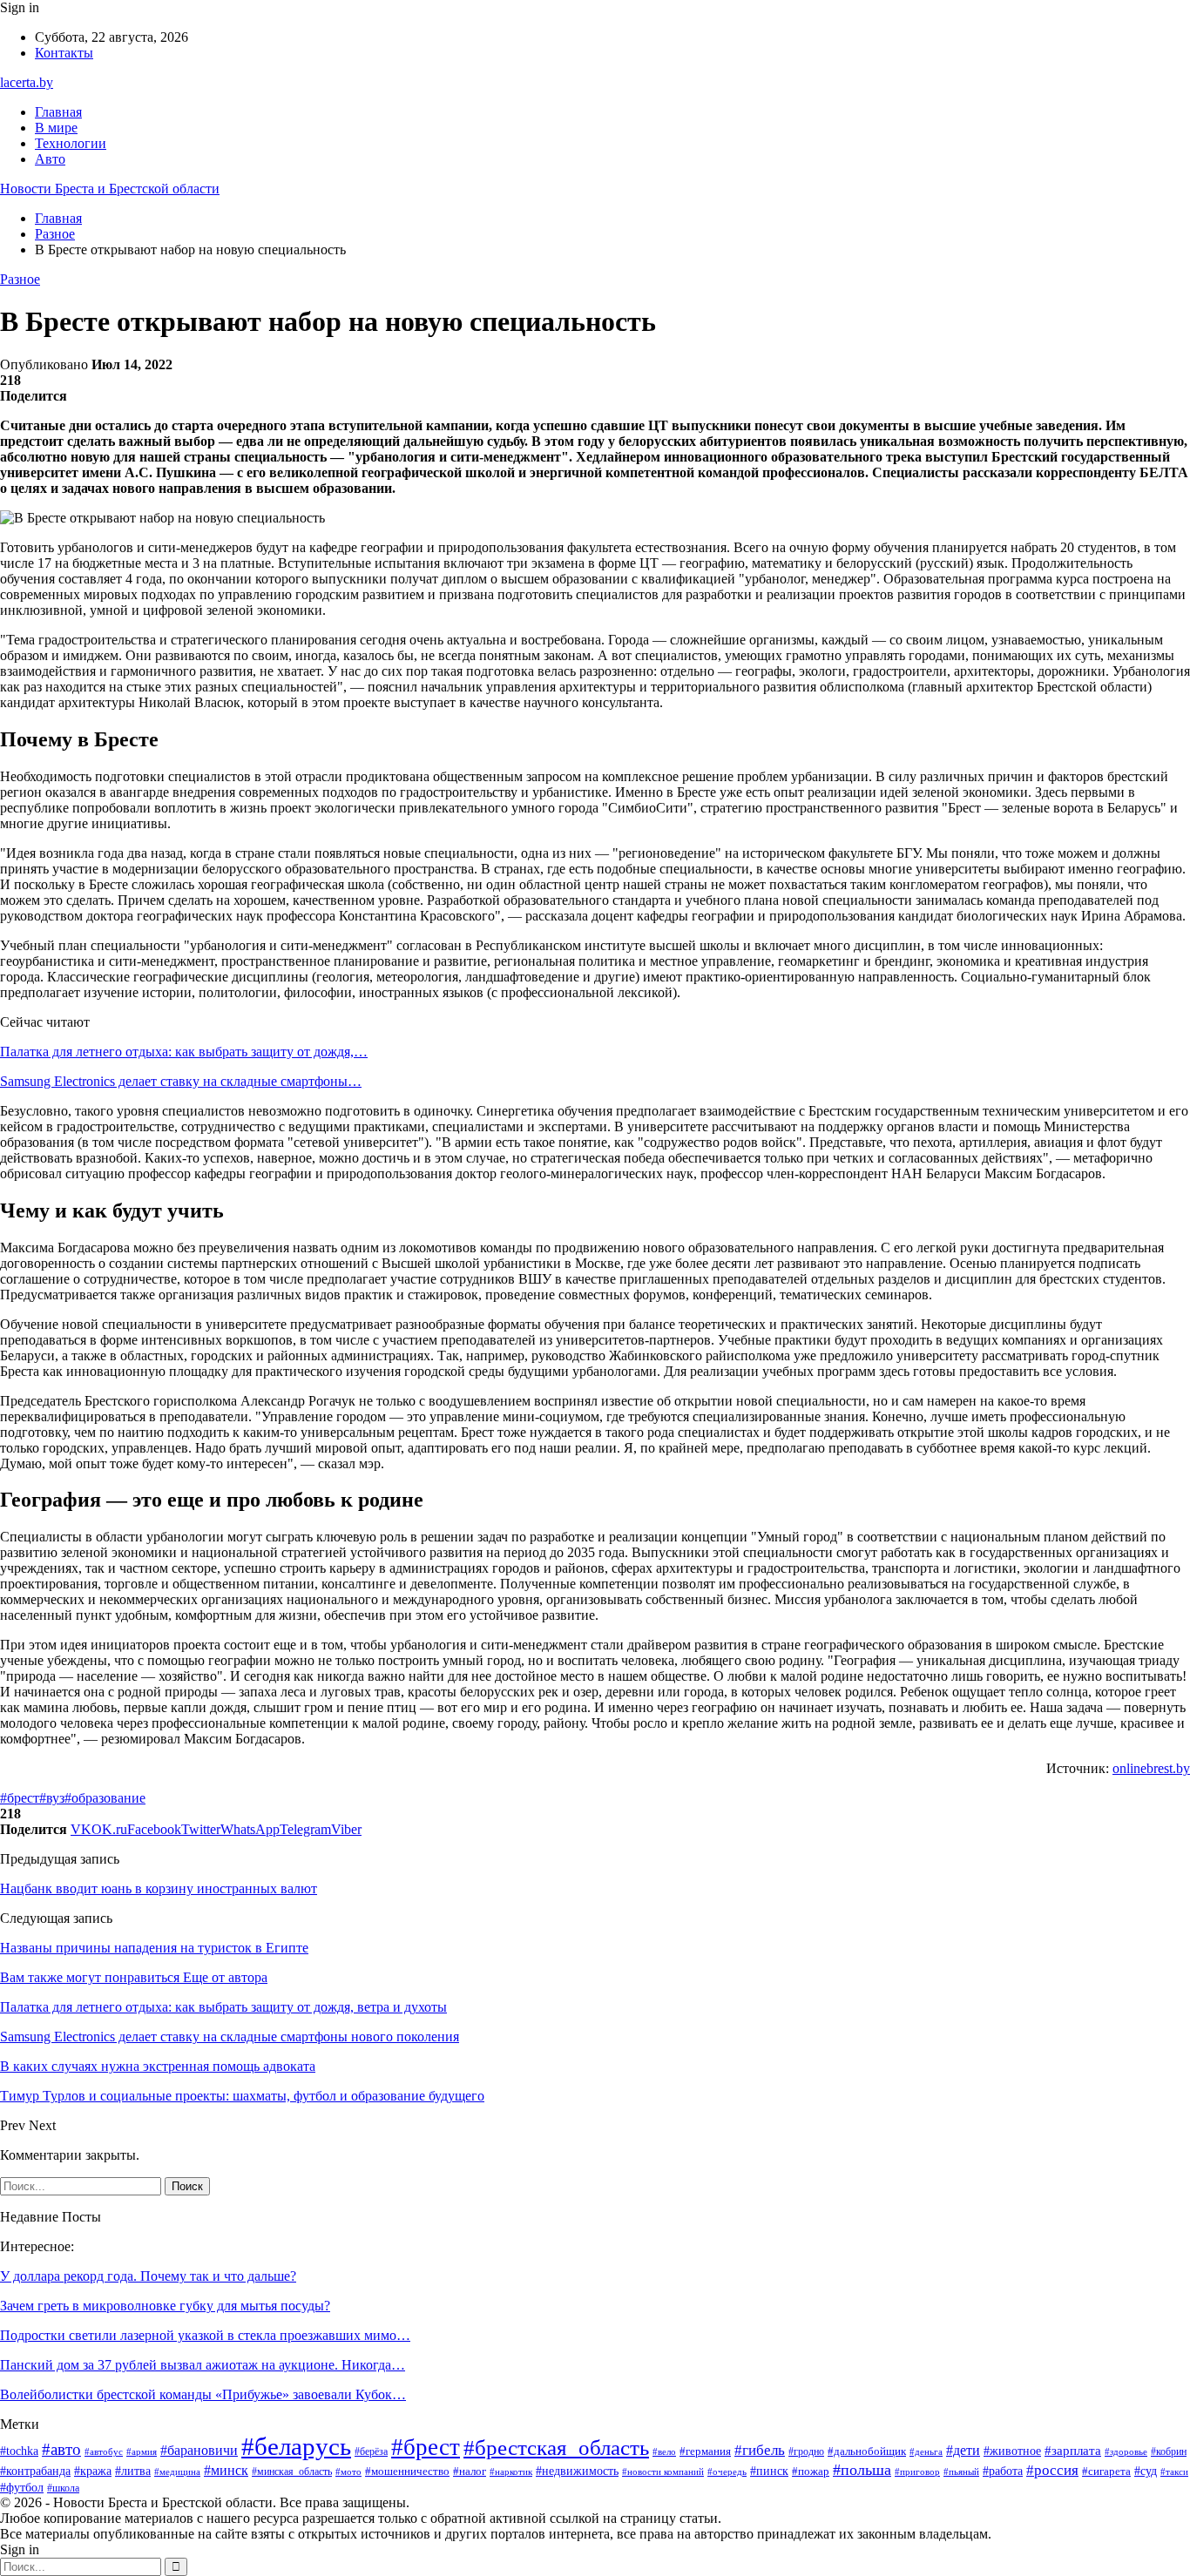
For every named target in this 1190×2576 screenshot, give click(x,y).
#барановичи (199, 2450)
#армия (142, 2451)
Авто (50, 159)
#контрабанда (35, 2471)
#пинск (769, 2471)
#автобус (104, 2451)
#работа (1003, 2471)
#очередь (727, 2472)
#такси (1174, 2471)
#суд (1146, 2471)
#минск (226, 2470)
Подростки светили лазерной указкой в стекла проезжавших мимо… (205, 2335)
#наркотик (511, 2471)
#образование (105, 1798)
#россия (1052, 2470)
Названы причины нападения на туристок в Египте (154, 1948)
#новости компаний (663, 2471)
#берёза (371, 2451)
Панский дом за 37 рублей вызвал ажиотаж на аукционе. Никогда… (203, 2365)
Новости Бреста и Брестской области (110, 189)
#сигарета (1106, 2471)
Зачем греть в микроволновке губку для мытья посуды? (165, 2306)
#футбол (22, 2487)
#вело (664, 2451)
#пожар (811, 2471)
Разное (20, 279)
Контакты (64, 53)
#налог (470, 2471)
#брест (20, 1798)
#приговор (917, 2471)
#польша (862, 2470)
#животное (1012, 2451)
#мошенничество (407, 2471)
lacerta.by (27, 82)
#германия (705, 2451)
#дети (963, 2450)
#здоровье (1126, 2451)
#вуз (52, 1798)
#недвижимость (577, 2471)
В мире (56, 128)
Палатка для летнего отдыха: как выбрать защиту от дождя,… (184, 1052)
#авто (61, 2449)
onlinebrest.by (1151, 1768)
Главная (58, 112)
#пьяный (961, 2471)
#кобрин (1169, 2451)
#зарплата (1073, 2451)
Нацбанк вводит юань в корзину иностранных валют (159, 1888)
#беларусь (296, 2446)
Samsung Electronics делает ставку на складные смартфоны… (181, 1081)
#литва (133, 2471)
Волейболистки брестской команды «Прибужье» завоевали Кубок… (203, 2394)
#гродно (806, 2452)
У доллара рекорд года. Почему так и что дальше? (148, 2276)
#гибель (760, 2450)
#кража (93, 2471)
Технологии (71, 143)
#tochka (19, 2451)
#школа (63, 2488)
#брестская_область (556, 2448)
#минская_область (292, 2471)
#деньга (926, 2451)
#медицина (177, 2471)
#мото (348, 2471)
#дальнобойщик (867, 2451)
